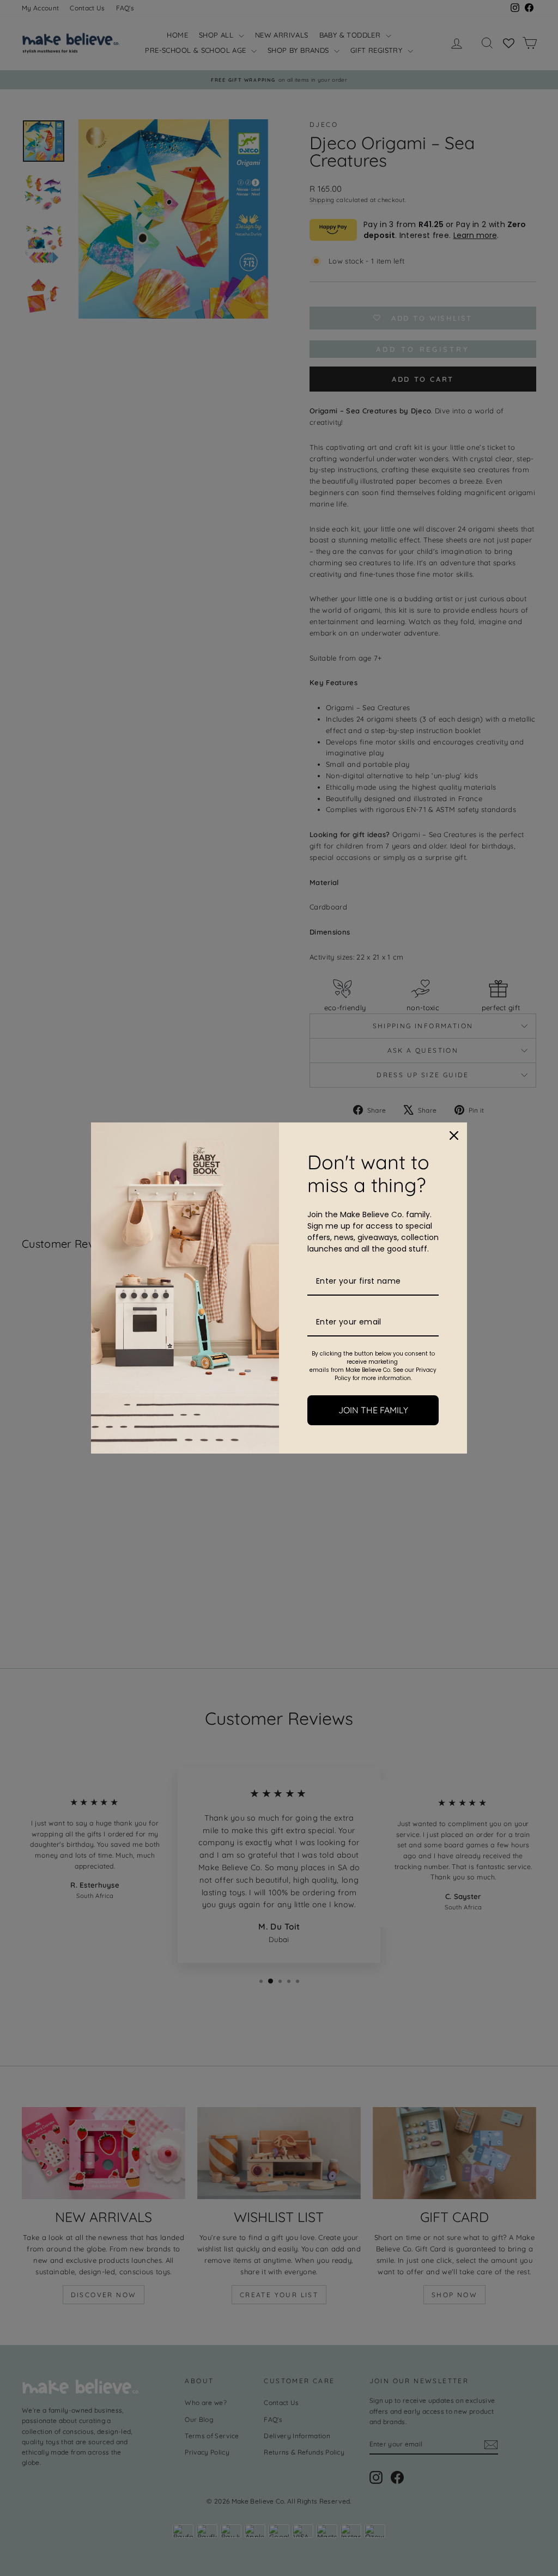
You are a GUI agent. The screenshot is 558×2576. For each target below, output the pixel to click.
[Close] (454, 1136)
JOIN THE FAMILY (373, 1410)
